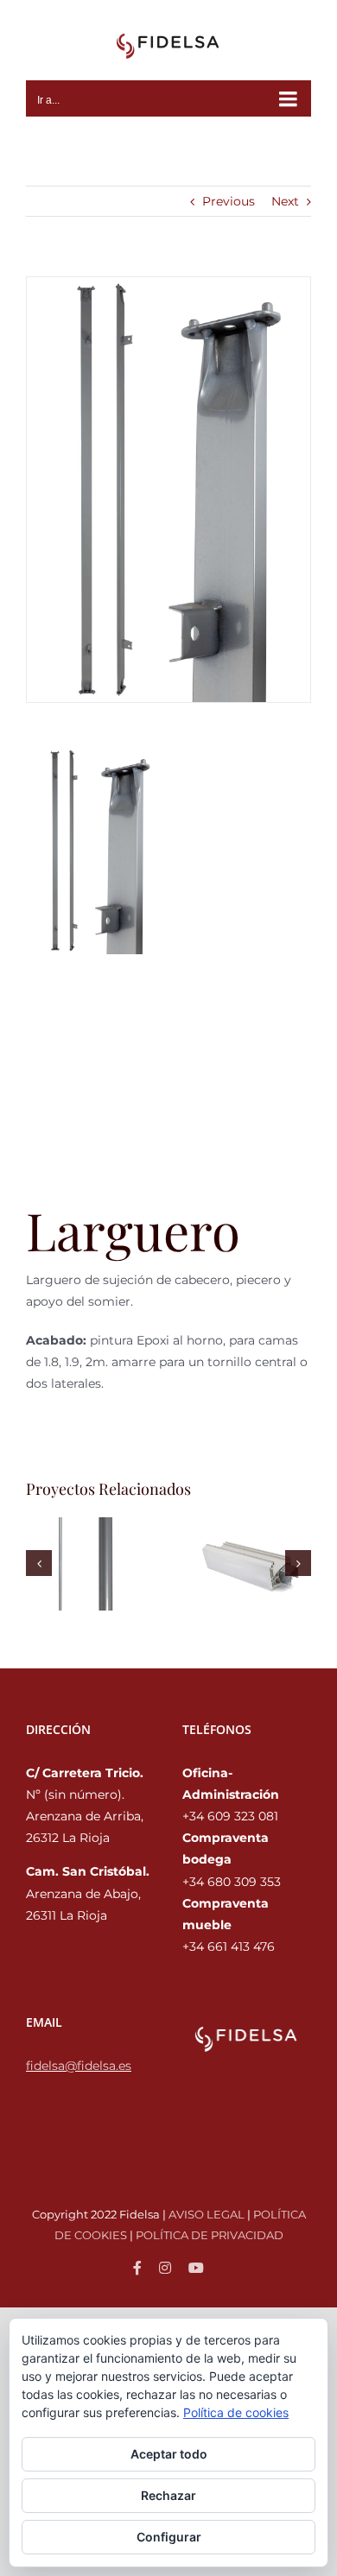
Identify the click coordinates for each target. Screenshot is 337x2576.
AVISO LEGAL (207, 2214)
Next (285, 201)
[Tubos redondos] (87, 1563)
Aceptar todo (169, 2454)
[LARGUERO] (168, 489)
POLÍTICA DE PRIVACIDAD (210, 2235)
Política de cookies (236, 2412)
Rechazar (168, 2495)
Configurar (169, 2537)
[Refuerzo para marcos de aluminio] (250, 1563)
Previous (229, 201)
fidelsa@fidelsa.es (79, 2066)
